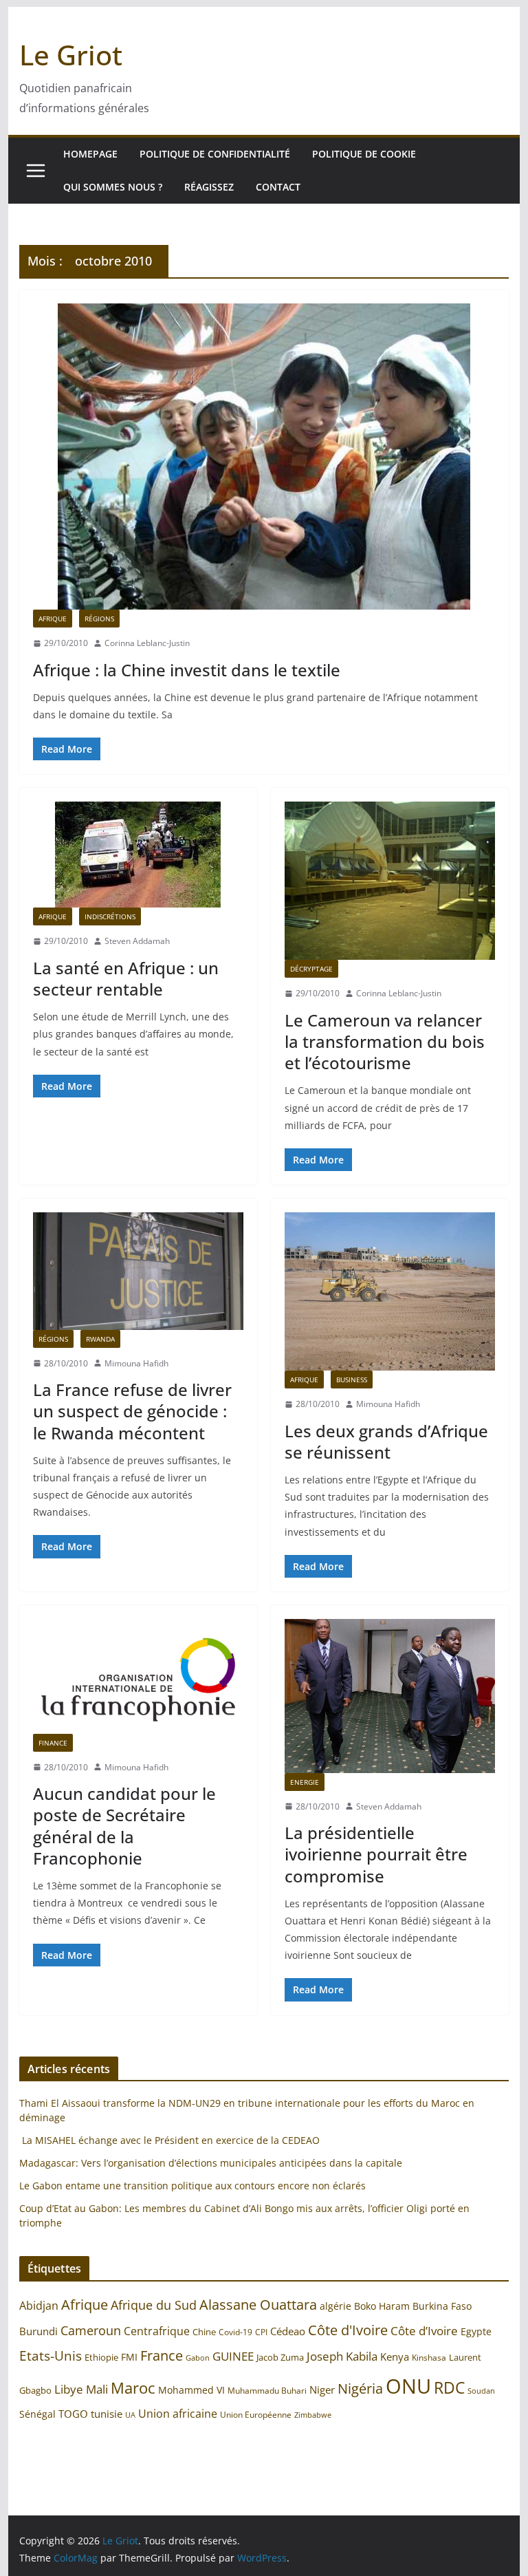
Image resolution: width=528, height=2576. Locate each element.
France (162, 2355)
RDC (449, 2388)
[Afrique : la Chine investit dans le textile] (264, 457)
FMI (129, 2357)
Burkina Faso (442, 2306)
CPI (261, 2332)
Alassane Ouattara (258, 2304)
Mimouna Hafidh (136, 1363)
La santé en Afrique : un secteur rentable (126, 978)
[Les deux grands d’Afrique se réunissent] (390, 1291)
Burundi (38, 2331)
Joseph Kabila (342, 2356)
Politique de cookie (364, 154)
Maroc (133, 2388)
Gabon (198, 2358)
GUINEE (233, 2356)
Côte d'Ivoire (348, 2330)
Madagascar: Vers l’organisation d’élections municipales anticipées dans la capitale (211, 2163)
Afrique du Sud (154, 2305)
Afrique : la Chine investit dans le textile (187, 670)
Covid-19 (235, 2332)
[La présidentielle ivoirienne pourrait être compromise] (390, 1696)
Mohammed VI (191, 2390)
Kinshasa (429, 2358)
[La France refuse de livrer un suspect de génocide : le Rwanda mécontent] (138, 1271)
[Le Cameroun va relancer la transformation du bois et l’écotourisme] (390, 881)
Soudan (481, 2391)
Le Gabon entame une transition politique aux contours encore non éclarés (192, 2186)
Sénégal (37, 2414)
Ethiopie (101, 2357)
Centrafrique (157, 2331)
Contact (278, 187)
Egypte (476, 2331)
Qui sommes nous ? (113, 187)
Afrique (53, 619)
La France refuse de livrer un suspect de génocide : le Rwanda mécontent (132, 1411)
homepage (90, 154)
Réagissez (209, 187)
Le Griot (71, 55)
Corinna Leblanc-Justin (147, 643)
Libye (69, 2389)
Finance (53, 1743)
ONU (408, 2386)
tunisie (107, 2414)
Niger (322, 2390)
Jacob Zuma (280, 2357)
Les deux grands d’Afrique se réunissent (386, 1441)
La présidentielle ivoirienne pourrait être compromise (376, 1854)
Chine (204, 2332)
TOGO (73, 2414)
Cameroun (91, 2330)
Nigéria (360, 2388)
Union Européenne (256, 2414)
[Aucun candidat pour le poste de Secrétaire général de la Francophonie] (138, 1676)
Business (352, 1380)
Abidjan (39, 2306)
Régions (99, 619)
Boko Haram (382, 2306)
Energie (305, 1782)
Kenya (395, 2357)
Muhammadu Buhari (267, 2391)
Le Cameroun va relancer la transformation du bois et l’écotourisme (385, 1041)
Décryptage (311, 969)
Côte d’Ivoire (424, 2331)
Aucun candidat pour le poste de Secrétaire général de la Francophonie (124, 1826)
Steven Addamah (137, 941)
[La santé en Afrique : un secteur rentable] (138, 855)
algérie (335, 2306)
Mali (97, 2389)
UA (130, 2415)
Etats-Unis (51, 2355)
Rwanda (100, 1339)
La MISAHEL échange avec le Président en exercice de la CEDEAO (169, 2140)
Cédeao (288, 2331)
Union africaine (178, 2414)
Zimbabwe (313, 2415)
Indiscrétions (110, 916)
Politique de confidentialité (215, 154)
